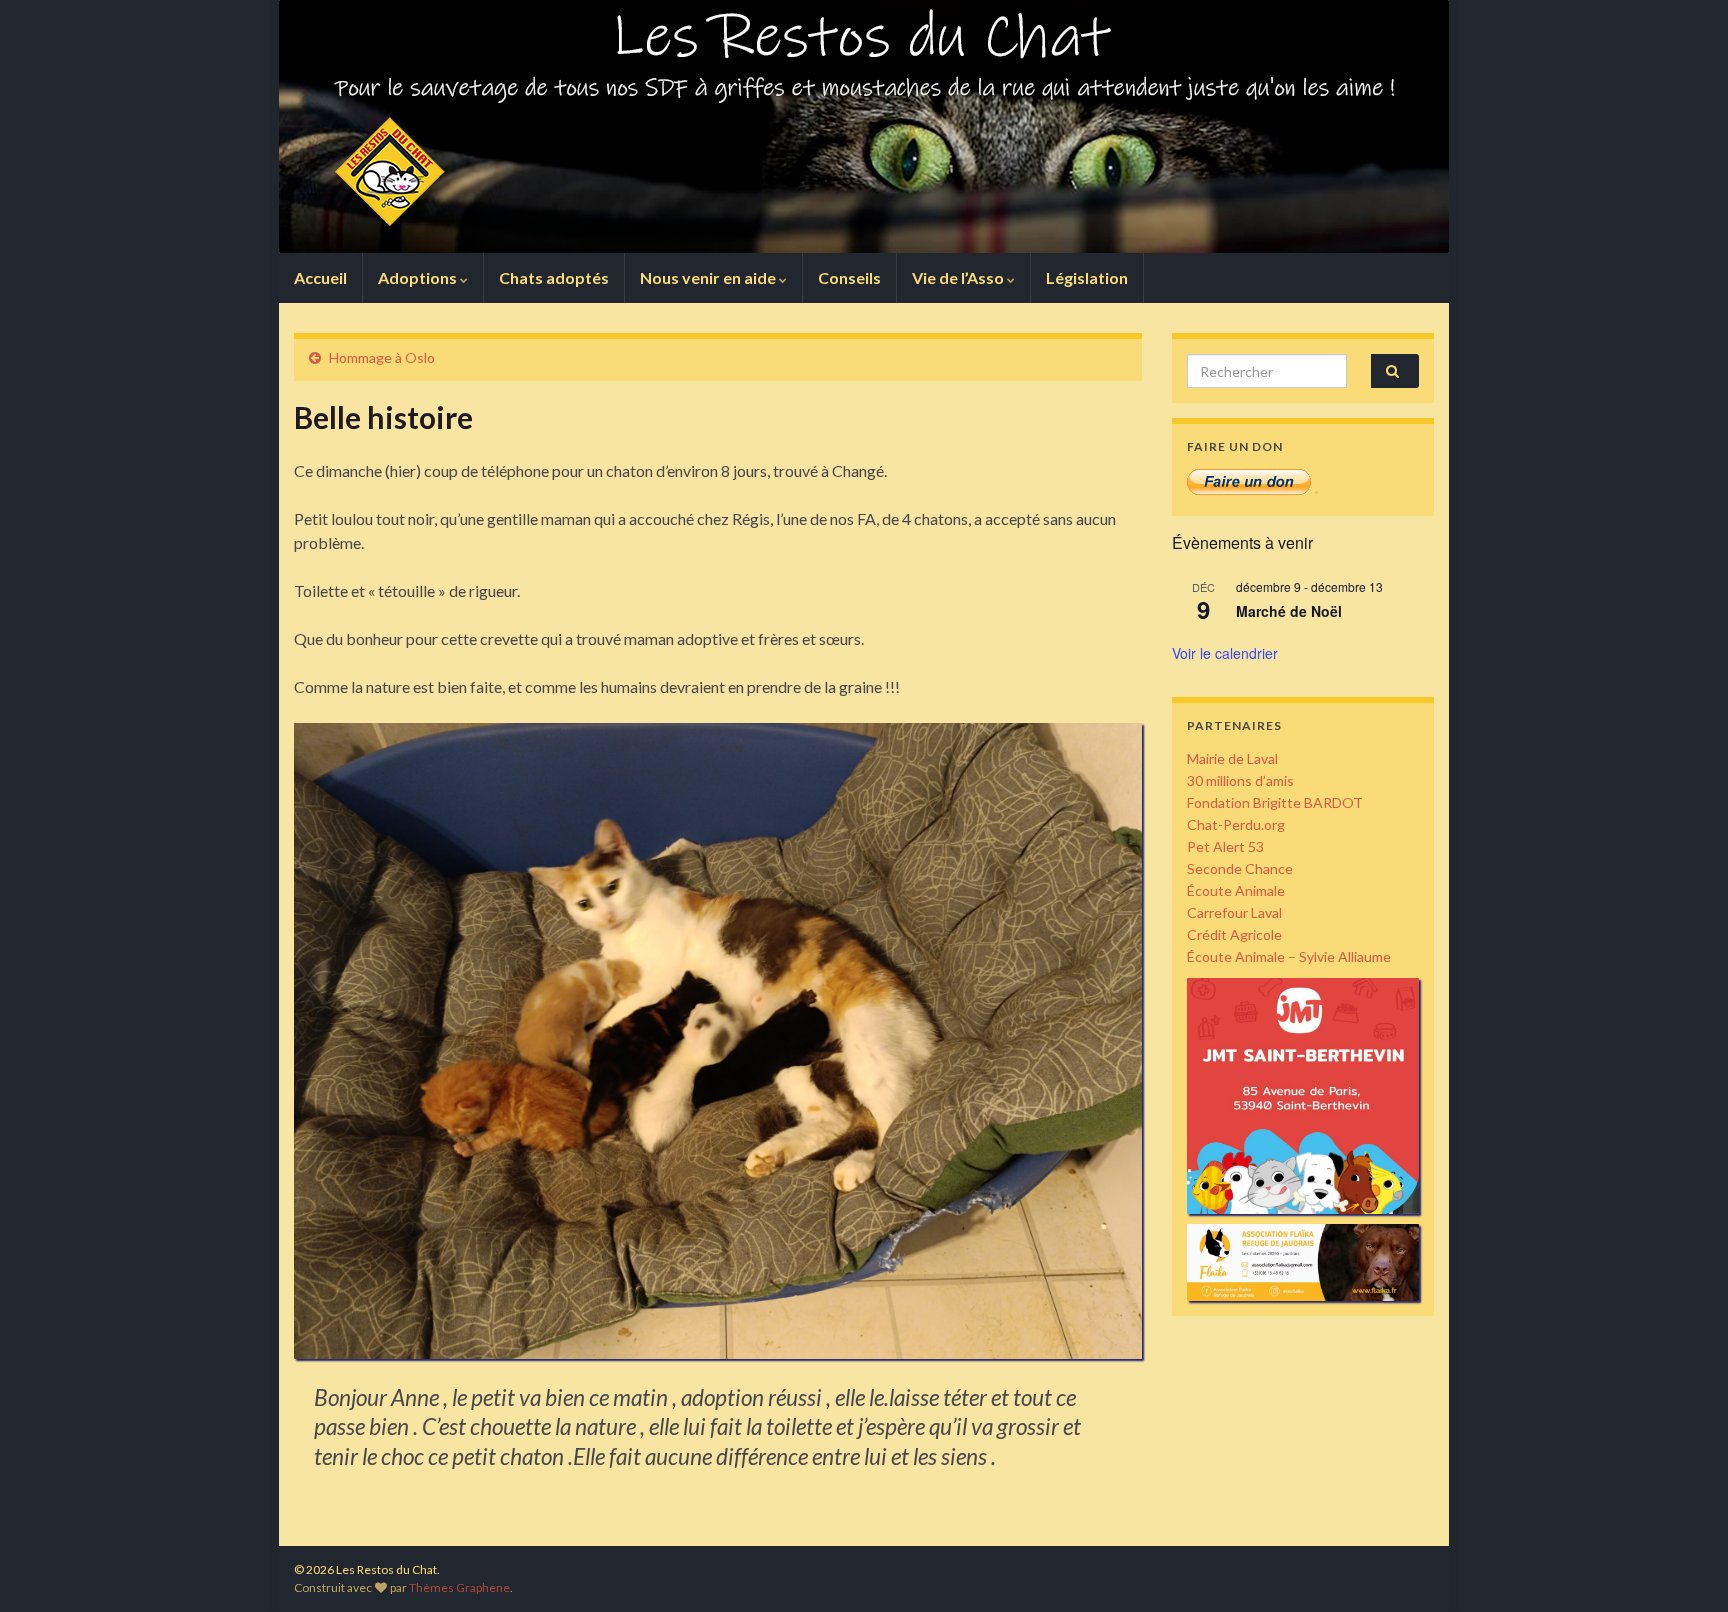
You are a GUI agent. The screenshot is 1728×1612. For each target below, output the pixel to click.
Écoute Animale (1236, 890)
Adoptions (419, 277)
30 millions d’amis (1240, 780)
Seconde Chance (1240, 868)
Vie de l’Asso (959, 277)
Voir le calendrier (1225, 653)
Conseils (849, 277)
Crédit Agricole (1234, 934)
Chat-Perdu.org (1236, 824)
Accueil (320, 277)
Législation (1087, 277)
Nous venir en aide (709, 277)
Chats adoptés (554, 277)
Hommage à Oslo (382, 357)
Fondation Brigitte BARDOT (1275, 802)
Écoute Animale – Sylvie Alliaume (1289, 956)
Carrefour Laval (1234, 912)
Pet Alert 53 (1225, 846)
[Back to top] (1683, 1567)
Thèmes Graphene (459, 1587)
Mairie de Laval (1232, 758)
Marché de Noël (1289, 611)
